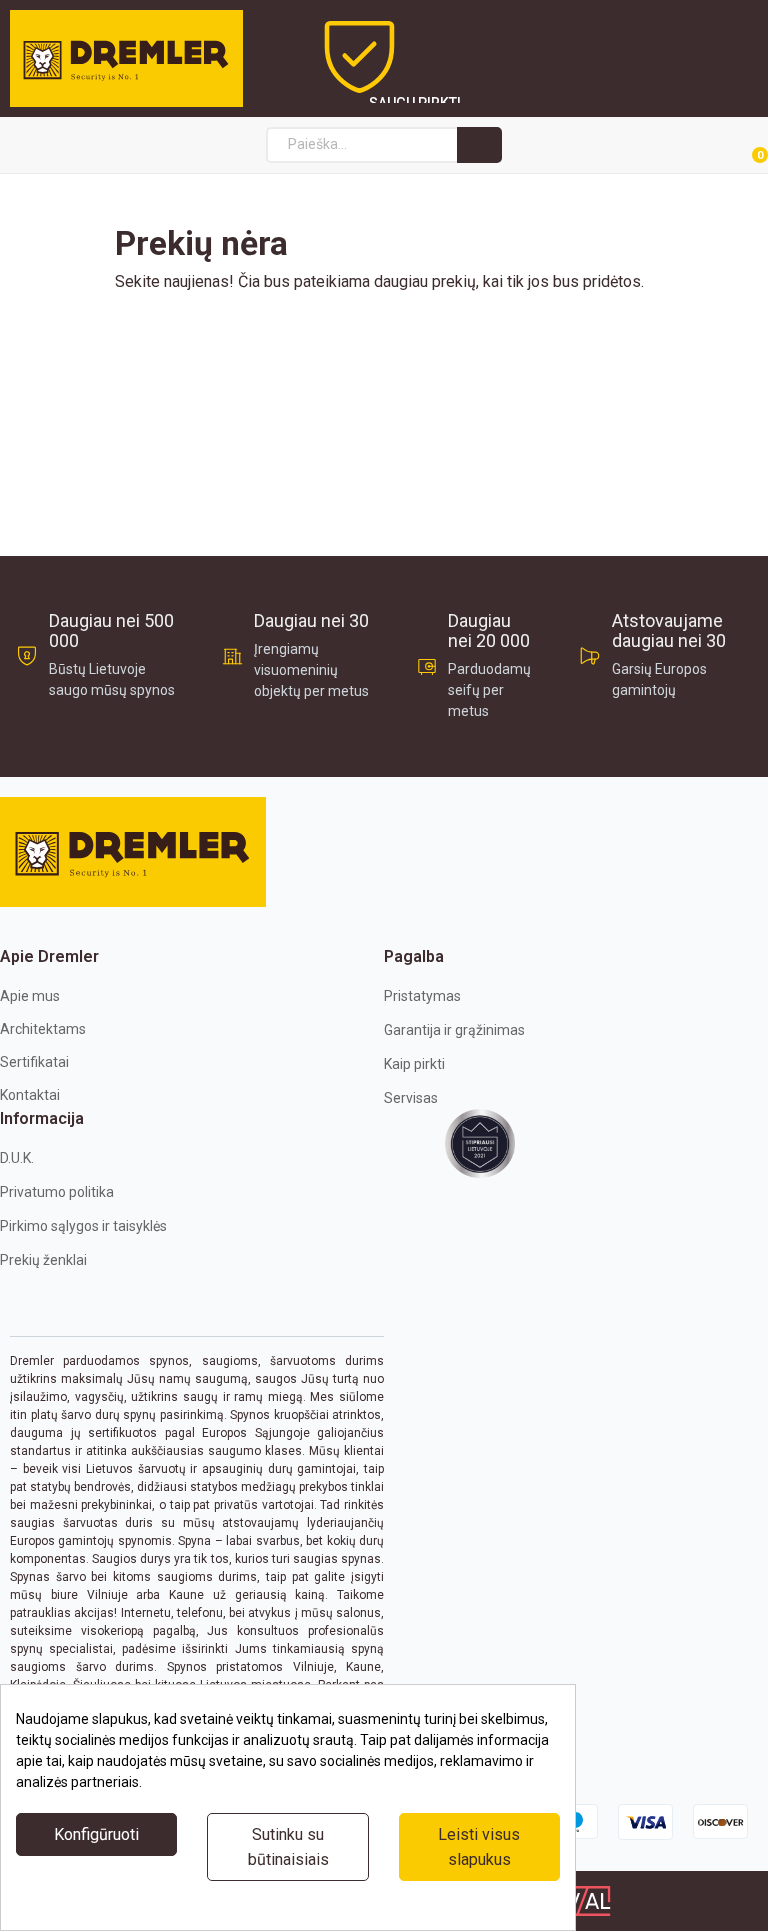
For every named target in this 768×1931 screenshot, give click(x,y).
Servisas (411, 1098)
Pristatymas (422, 996)
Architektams (43, 1029)
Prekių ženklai (43, 1260)
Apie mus (30, 996)
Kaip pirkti (414, 1064)
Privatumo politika (57, 1192)
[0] (736, 146)
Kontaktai (30, 1095)
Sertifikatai (34, 1062)
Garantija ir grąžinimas (454, 1030)
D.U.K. (17, 1158)
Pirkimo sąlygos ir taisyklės (83, 1226)
